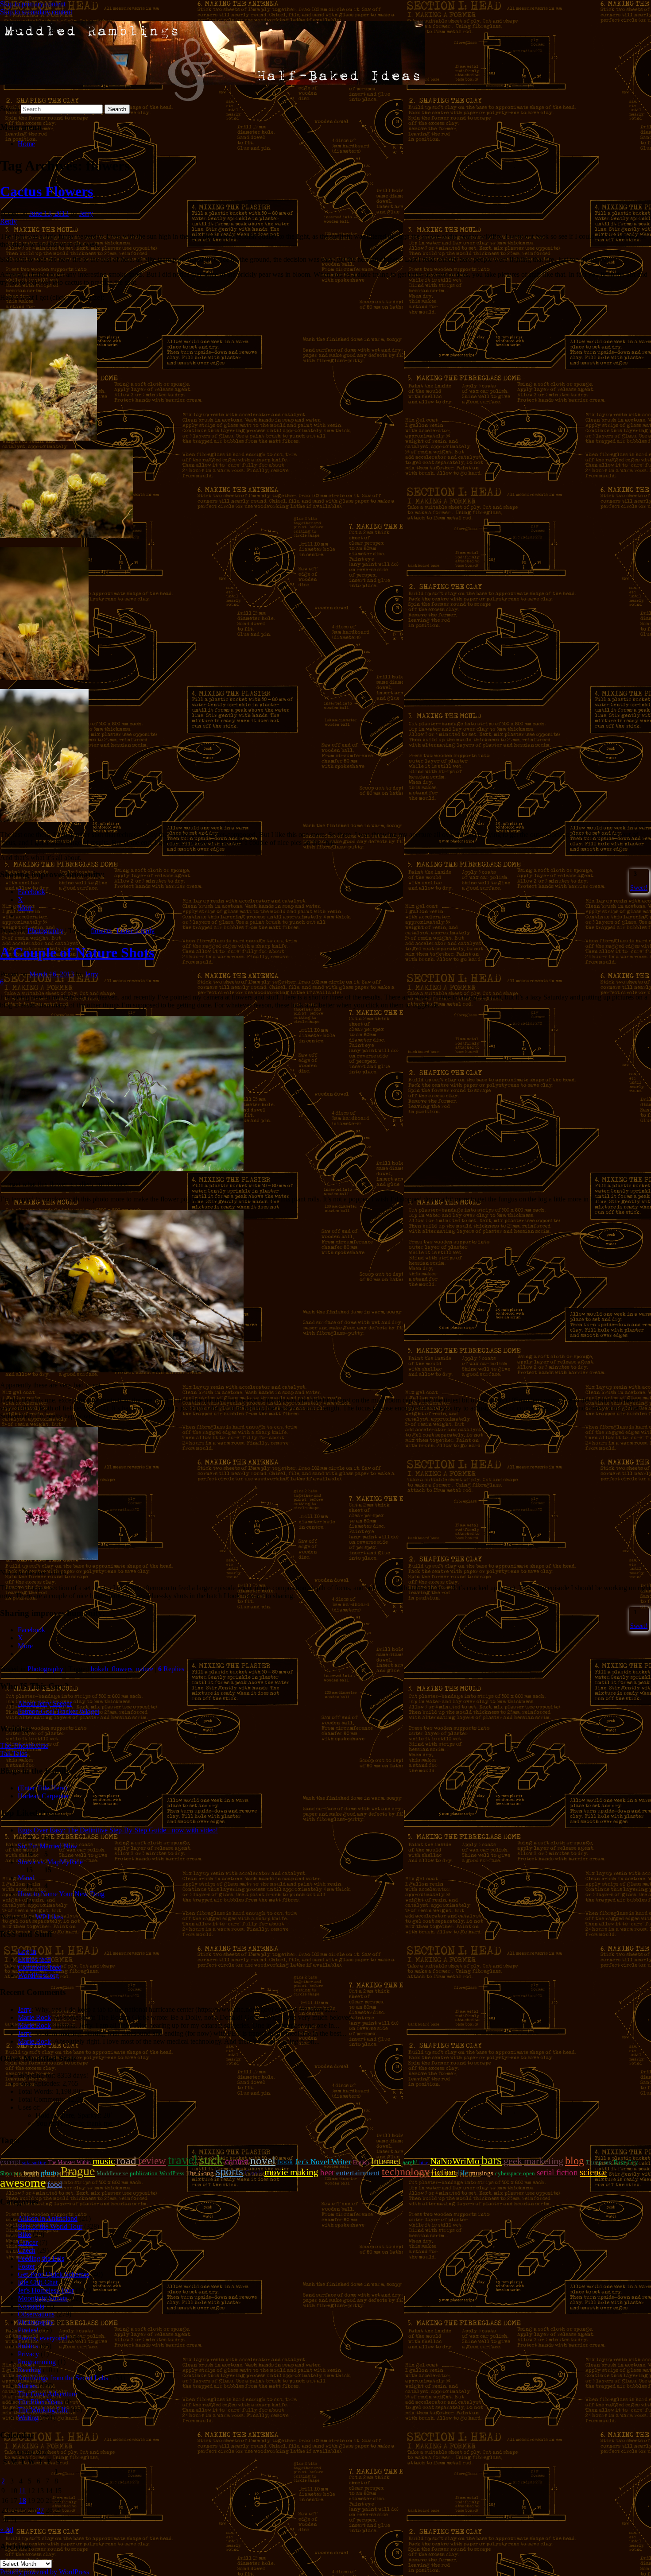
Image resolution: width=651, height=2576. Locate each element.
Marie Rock (34, 2017)
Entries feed (34, 1959)
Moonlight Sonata (43, 2298)
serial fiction (557, 2172)
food (55, 2184)
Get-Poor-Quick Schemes (54, 2274)
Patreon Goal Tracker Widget (58, 1711)
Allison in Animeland (48, 2218)
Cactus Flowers (46, 191)
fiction (444, 2172)
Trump (594, 2162)
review (152, 2161)
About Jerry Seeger (45, 1703)
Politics (28, 2346)
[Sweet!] (631, 874)
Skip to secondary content (36, 12)
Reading (29, 2370)
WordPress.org (38, 1975)
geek (513, 2161)
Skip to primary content (33, 4)
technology (406, 2172)
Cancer (28, 2242)
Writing (28, 2418)
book (285, 2162)
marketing (544, 2161)
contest (237, 2161)
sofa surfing (34, 2163)
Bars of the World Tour (50, 2226)
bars (492, 2160)
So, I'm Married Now (48, 1846)
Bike (24, 2234)
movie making (291, 2172)
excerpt (10, 2162)
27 (40, 2510)
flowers (101, 931)
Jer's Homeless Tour (46, 2290)
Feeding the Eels (41, 2258)
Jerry (86, 213)
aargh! (410, 2162)
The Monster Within (70, 2162)
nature (145, 1669)
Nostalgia (31, 2306)
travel (183, 2160)
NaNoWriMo (455, 2161)
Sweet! (639, 887)
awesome (23, 2183)
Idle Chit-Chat (38, 2282)
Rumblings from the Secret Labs (63, 2378)
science (593, 2172)
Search (10, 109)
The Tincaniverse (24, 1745)
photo (50, 2173)
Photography (45, 931)
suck (211, 2160)
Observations (36, 2314)
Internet (386, 2161)
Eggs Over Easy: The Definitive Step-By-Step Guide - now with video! (118, 1830)
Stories (27, 2386)
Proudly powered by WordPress (45, 2572)
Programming (37, 2362)
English (361, 2162)
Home (26, 144)
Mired (26, 1878)
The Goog (200, 2173)
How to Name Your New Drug (61, 1894)
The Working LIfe (43, 2410)
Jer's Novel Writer (323, 2162)
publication (144, 2173)
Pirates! (28, 2330)
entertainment (358, 2173)
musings (482, 2173)
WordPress (172, 2173)
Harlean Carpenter (43, 1796)
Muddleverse (112, 2173)
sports (229, 2171)
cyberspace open (515, 2173)
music (104, 2161)
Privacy (28, 2354)
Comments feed (40, 1967)
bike (424, 2163)
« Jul (7, 2529)
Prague (78, 2171)
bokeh (99, 1669)
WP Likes (49, 1917)
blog (575, 2161)
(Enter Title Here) (42, 1788)
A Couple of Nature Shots (77, 953)
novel (263, 2160)
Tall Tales (14, 1753)
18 (23, 2500)
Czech (254, 2173)
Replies (171, 1669)
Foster (26, 2266)
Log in (27, 1951)
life (463, 2173)
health (31, 2173)
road (126, 2160)
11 (22, 2491)
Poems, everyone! (43, 2338)
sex (608, 2162)
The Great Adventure (47, 2394)
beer (327, 2172)
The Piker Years (40, 2402)
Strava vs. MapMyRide (50, 1862)
